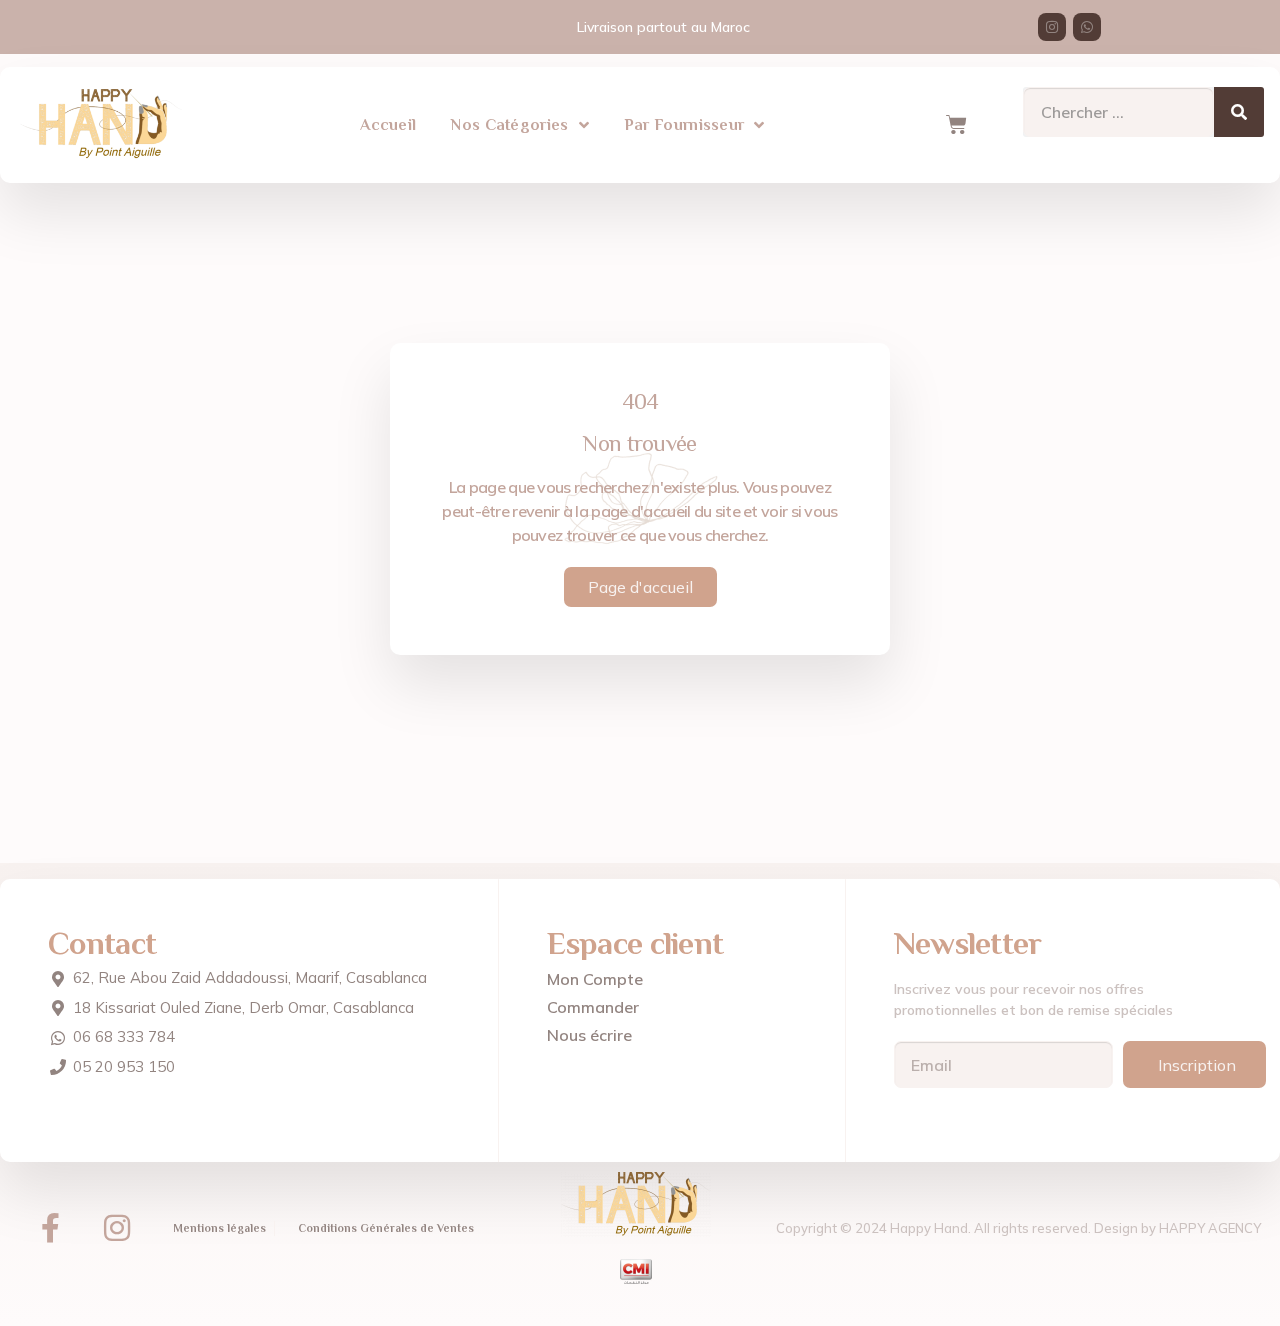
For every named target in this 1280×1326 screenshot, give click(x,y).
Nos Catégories (509, 125)
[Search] (1239, 112)
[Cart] (956, 125)
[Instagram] (1052, 27)
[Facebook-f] (50, 1228)
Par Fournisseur (684, 125)
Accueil (388, 125)
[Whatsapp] (1087, 27)
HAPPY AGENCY (1210, 1228)
